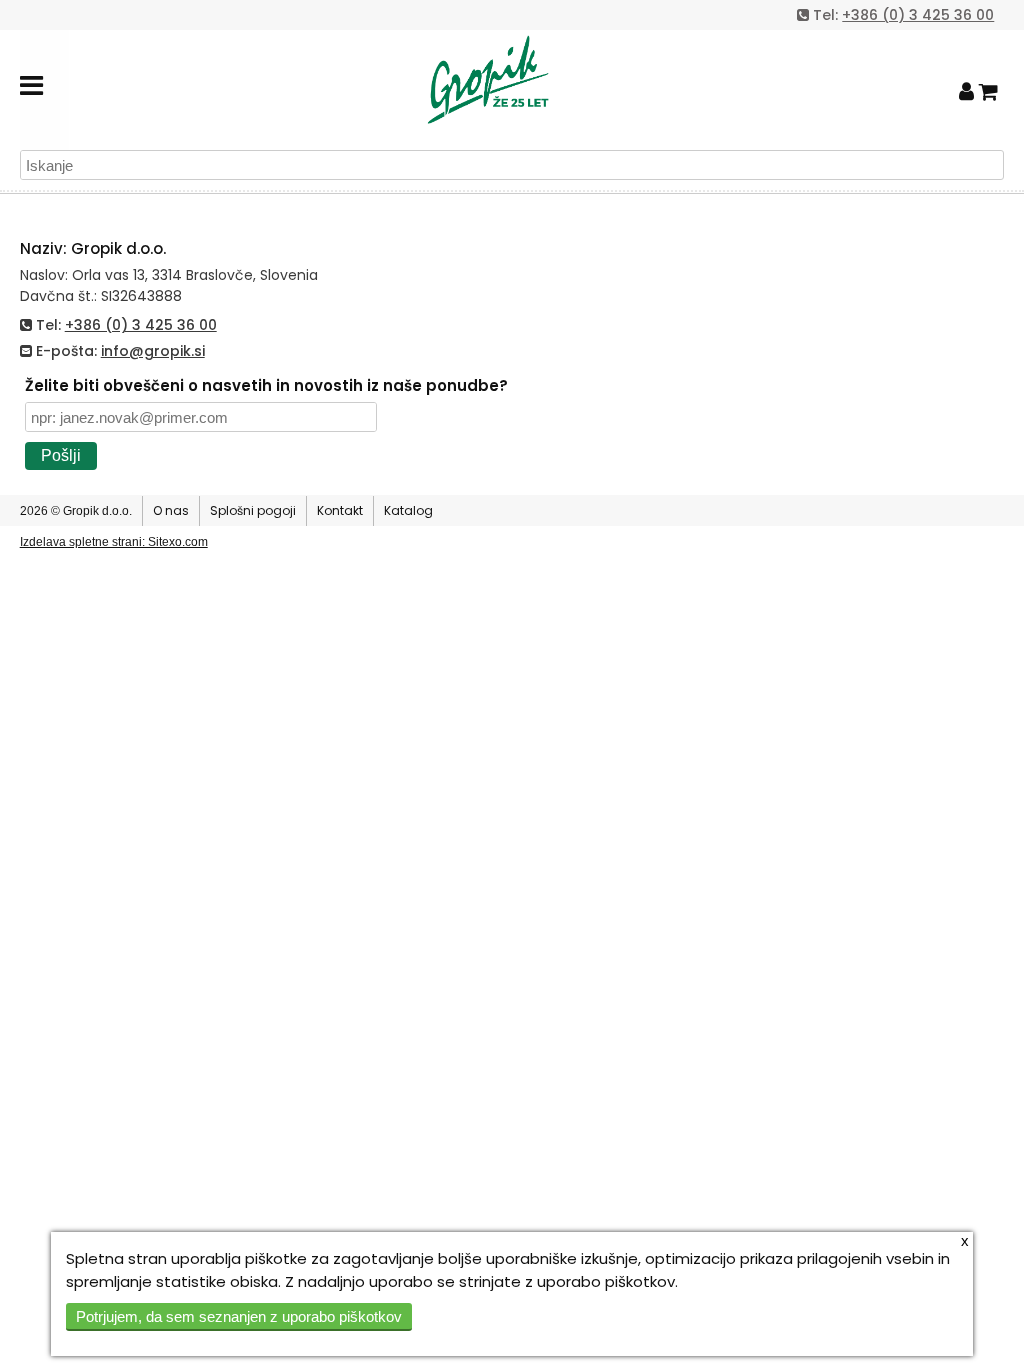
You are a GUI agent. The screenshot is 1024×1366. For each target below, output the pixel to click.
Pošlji (61, 455)
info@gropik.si (153, 351)
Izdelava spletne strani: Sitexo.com (114, 542)
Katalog (408, 510)
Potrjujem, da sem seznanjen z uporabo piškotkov (239, 1316)
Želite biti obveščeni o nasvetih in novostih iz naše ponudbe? (266, 385)
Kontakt (340, 510)
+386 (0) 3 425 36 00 (918, 15)
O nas (171, 510)
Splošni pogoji (253, 510)
